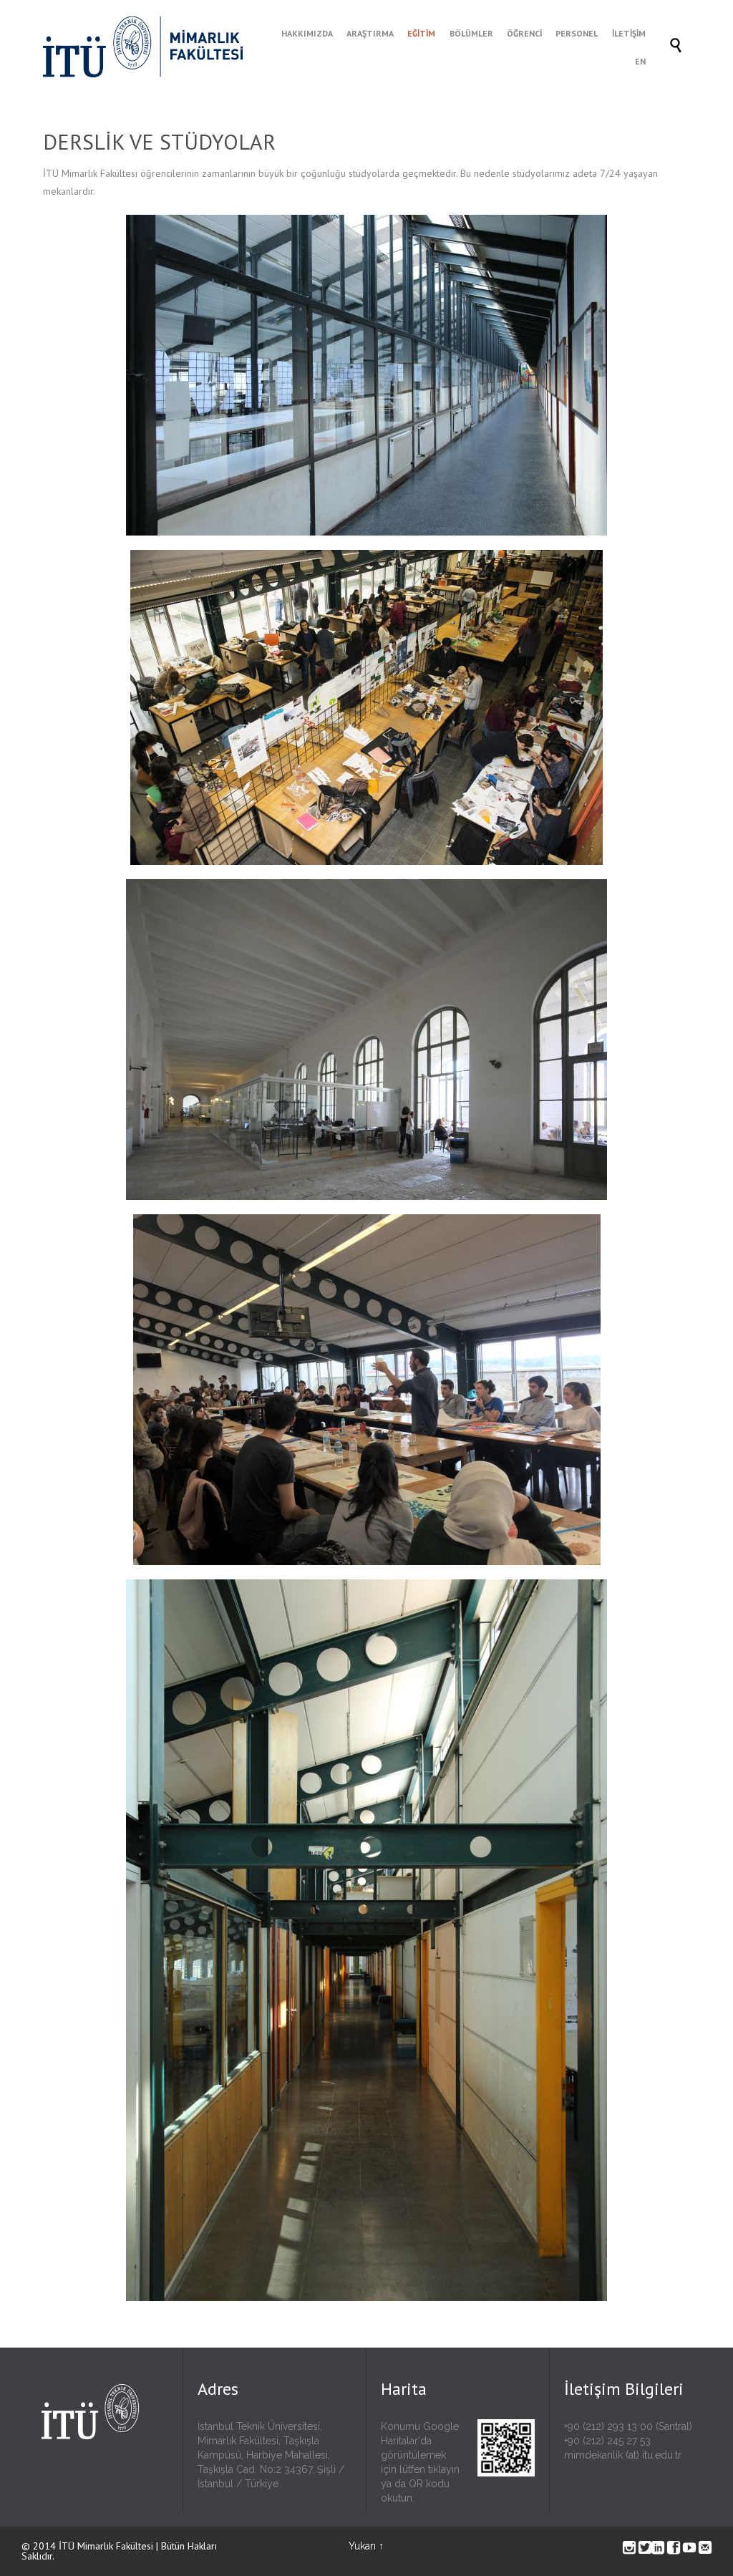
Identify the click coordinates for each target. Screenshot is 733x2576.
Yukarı (362, 2546)
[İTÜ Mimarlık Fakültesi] (157, 47)
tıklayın (444, 2469)
